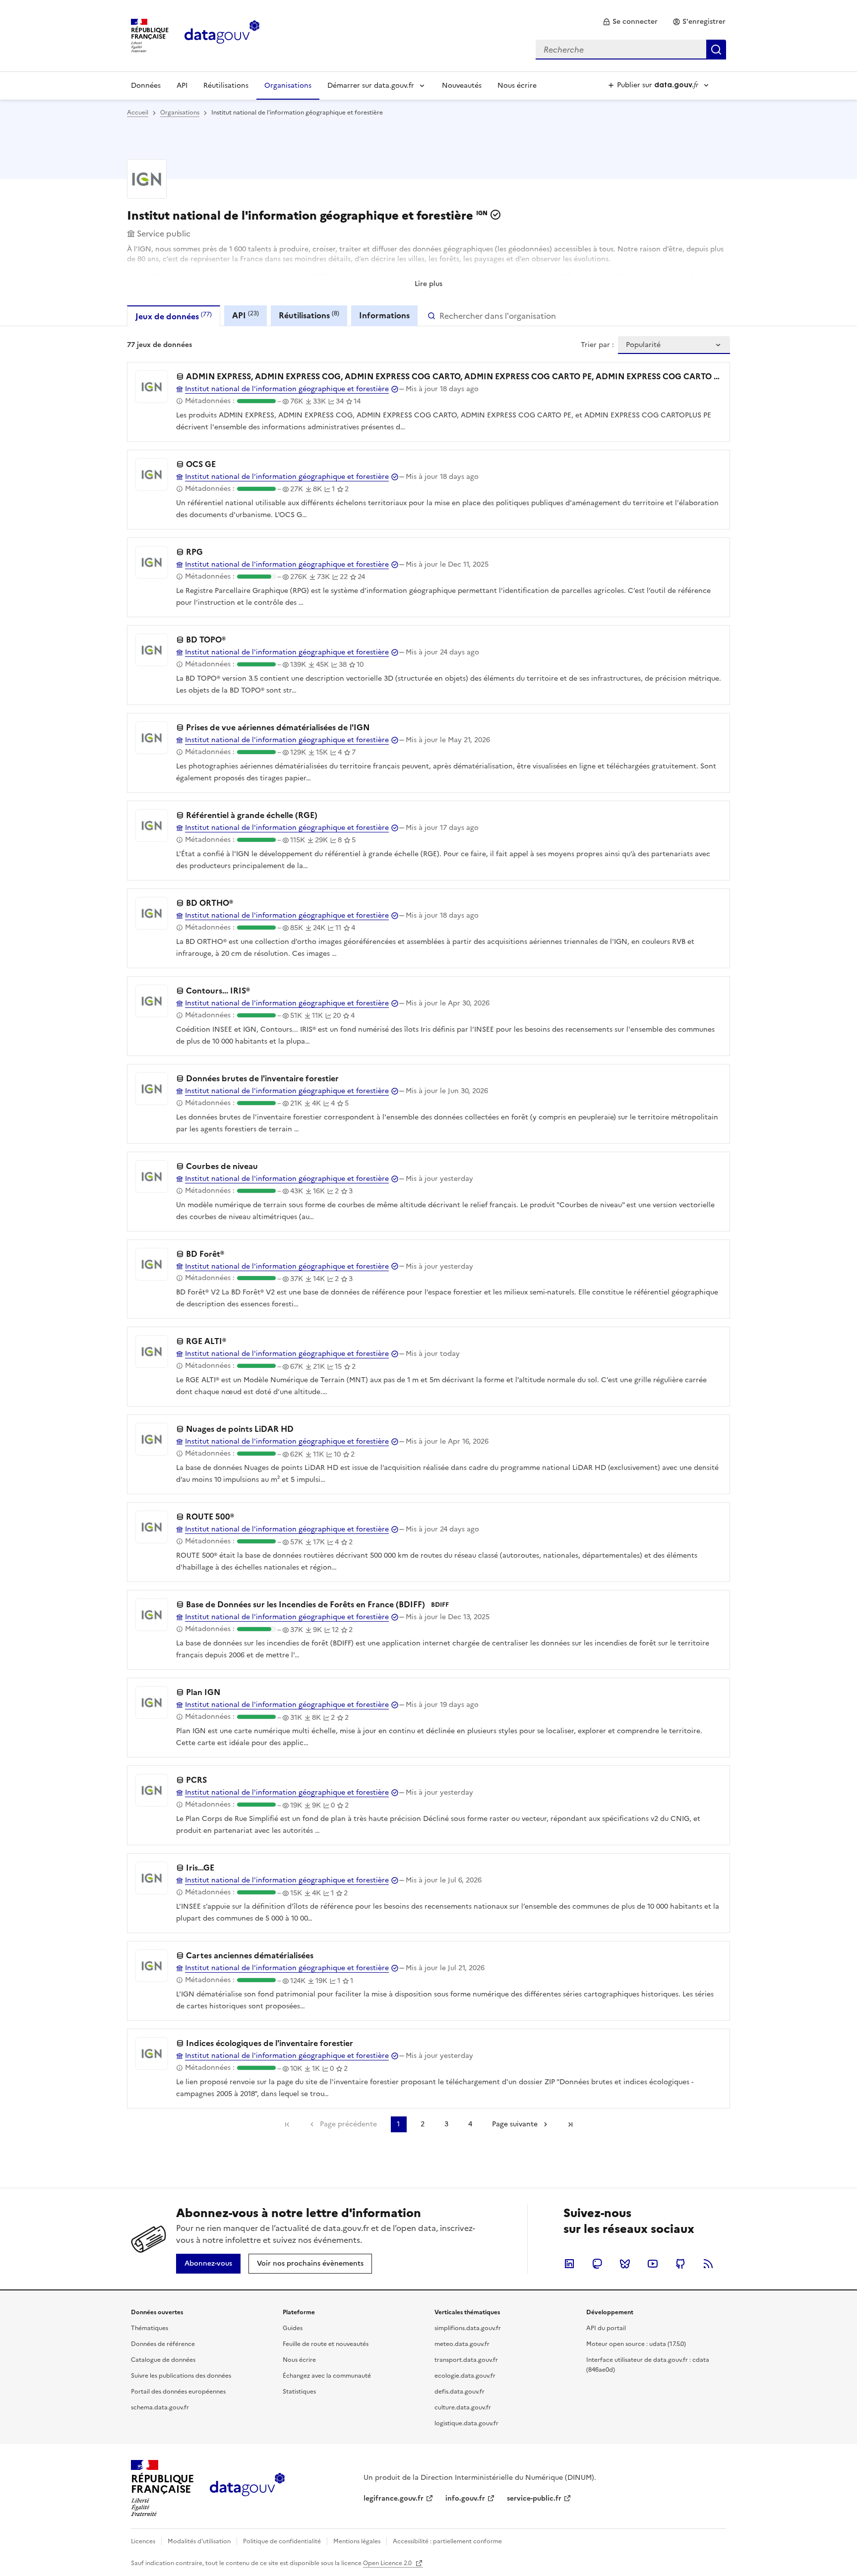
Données (146, 86)
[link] (630, 22)
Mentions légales (357, 2541)
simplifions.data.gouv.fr (468, 2328)
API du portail (606, 2328)
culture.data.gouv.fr (463, 2407)
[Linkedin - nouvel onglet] (569, 2264)
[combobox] (631, 50)
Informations (384, 315)
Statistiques (299, 2392)
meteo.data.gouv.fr (462, 2344)
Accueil (138, 113)
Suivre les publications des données (181, 2376)
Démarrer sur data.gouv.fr (371, 86)
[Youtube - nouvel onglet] (653, 2264)
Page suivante (515, 2124)
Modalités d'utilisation (199, 2541)
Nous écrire (517, 86)
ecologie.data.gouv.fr (465, 2376)
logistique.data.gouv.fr (466, 2423)
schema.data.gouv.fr (160, 2407)
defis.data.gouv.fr (459, 2392)
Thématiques (150, 2328)
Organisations (288, 86)
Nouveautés (462, 86)
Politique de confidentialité (282, 2541)
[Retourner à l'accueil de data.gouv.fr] (222, 35)
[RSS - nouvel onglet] (708, 2264)
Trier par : (597, 345)
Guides (293, 2328)
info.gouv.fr (465, 2498)
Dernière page (570, 2124)
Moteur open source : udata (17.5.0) (636, 2344)
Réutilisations (226, 86)
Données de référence (163, 2344)
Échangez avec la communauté (327, 2376)
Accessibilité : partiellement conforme (447, 2541)
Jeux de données (174, 316)
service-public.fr (534, 2498)
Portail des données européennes (178, 2392)
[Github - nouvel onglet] (680, 2264)
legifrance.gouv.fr (394, 2498)
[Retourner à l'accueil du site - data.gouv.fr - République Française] (247, 2488)
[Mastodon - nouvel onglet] (597, 2264)
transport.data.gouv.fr (466, 2360)
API (182, 86)
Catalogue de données (163, 2360)
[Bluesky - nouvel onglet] (625, 2264)
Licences (143, 2541)
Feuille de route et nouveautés (326, 2344)
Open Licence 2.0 (388, 2563)
